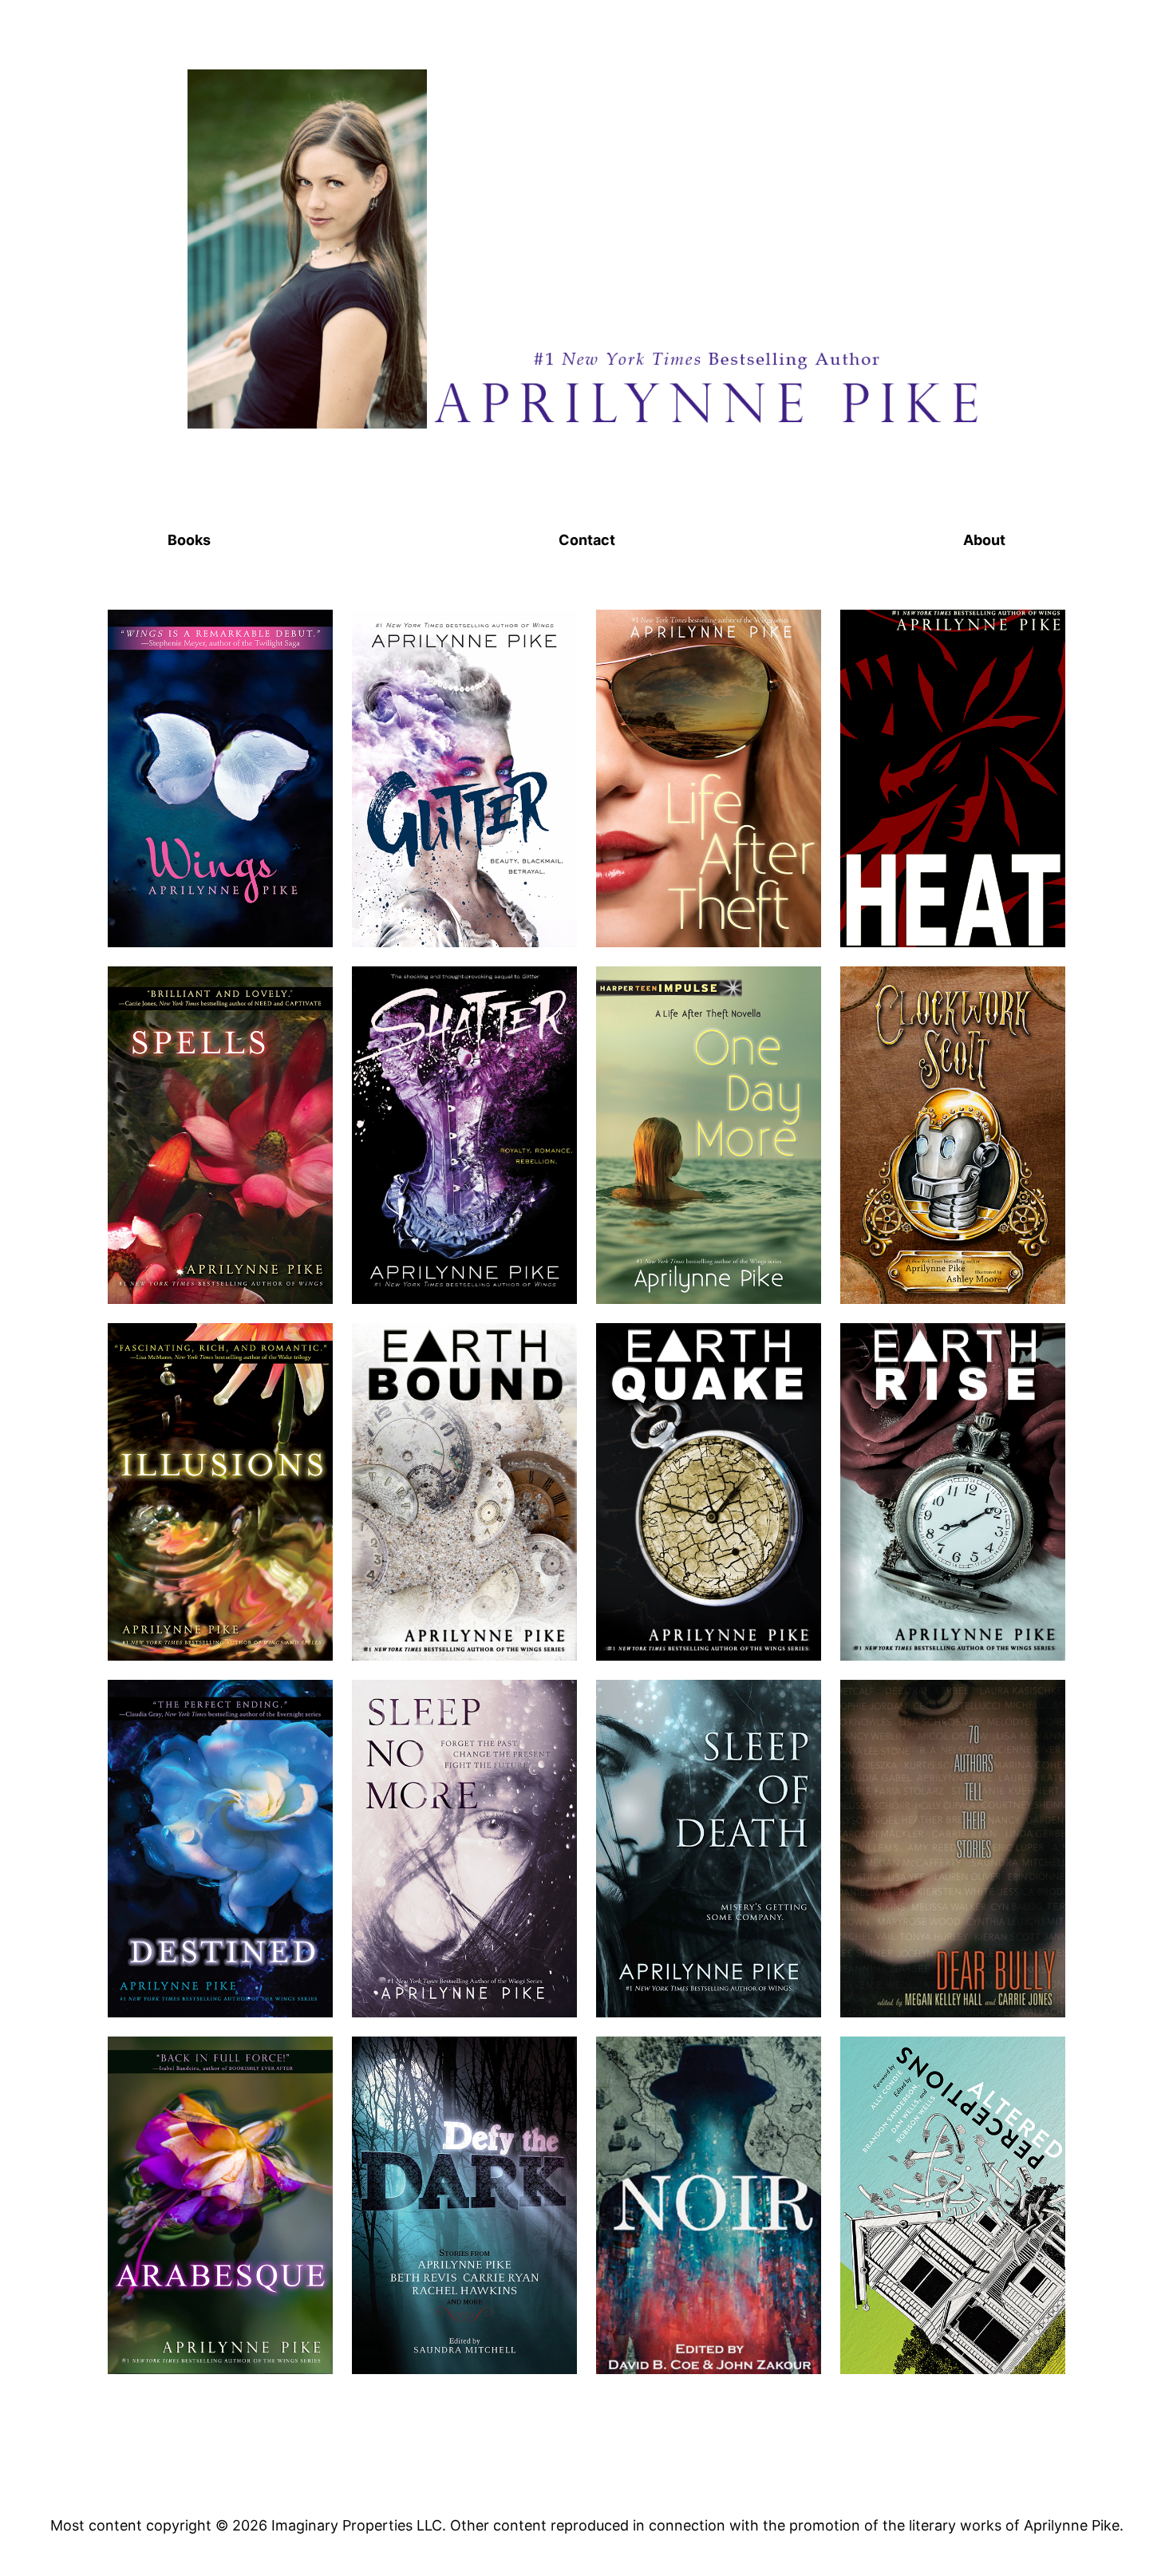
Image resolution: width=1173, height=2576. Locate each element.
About (984, 540)
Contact (587, 540)
